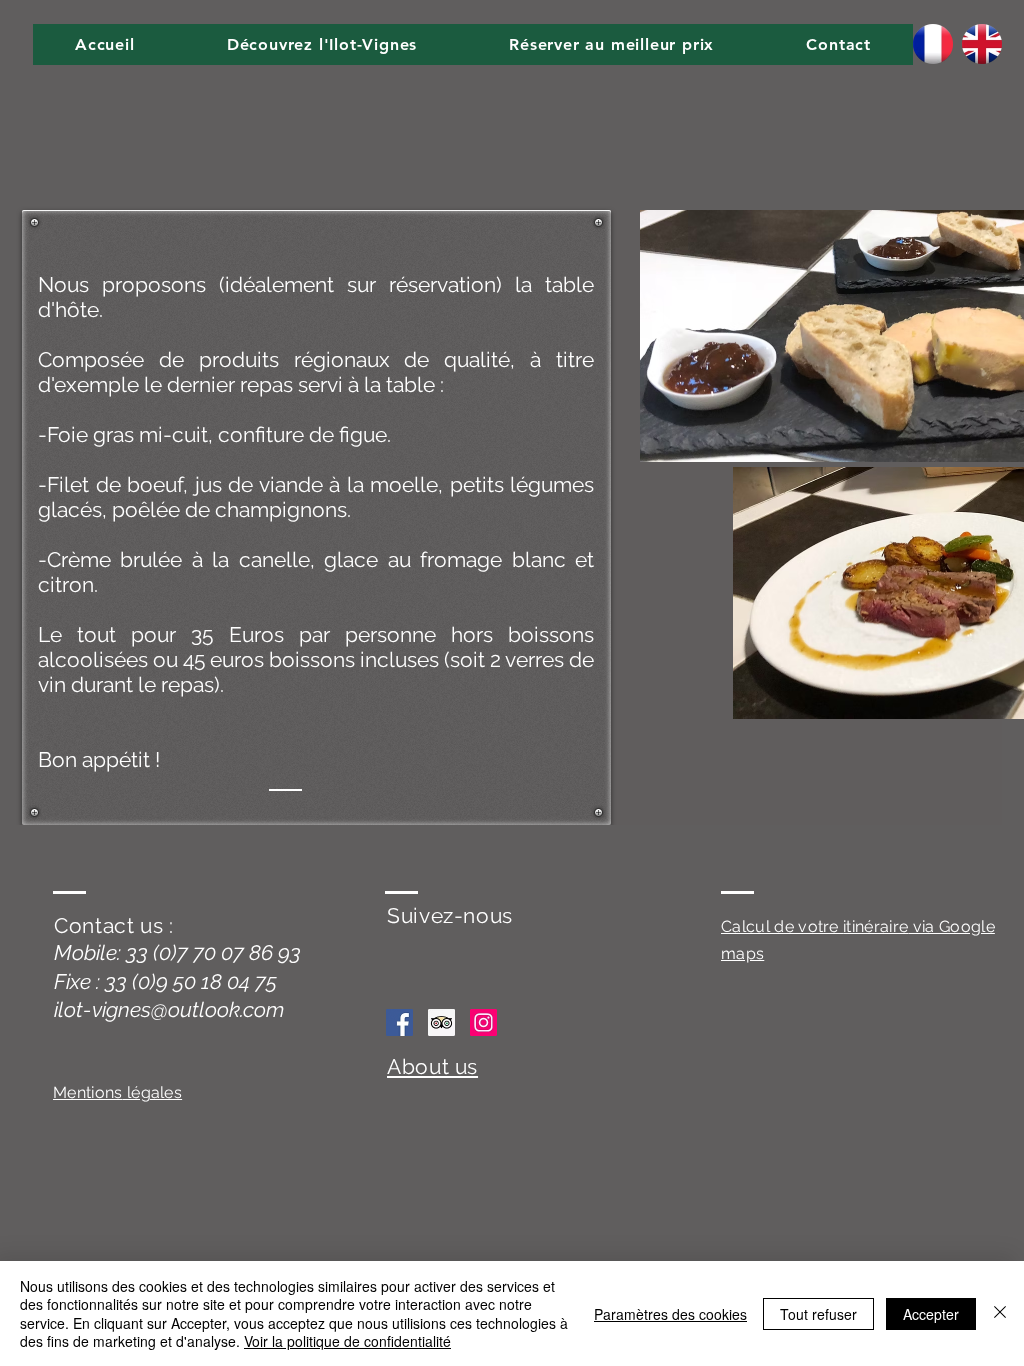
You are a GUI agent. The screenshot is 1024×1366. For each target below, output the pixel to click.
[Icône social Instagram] (483, 1022)
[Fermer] (1000, 1313)
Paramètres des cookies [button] (670, 1314)
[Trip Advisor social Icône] (441, 1022)
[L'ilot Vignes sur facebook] (399, 1022)
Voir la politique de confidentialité (347, 1341)
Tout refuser (818, 1314)
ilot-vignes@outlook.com (169, 1009)
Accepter (931, 1314)
